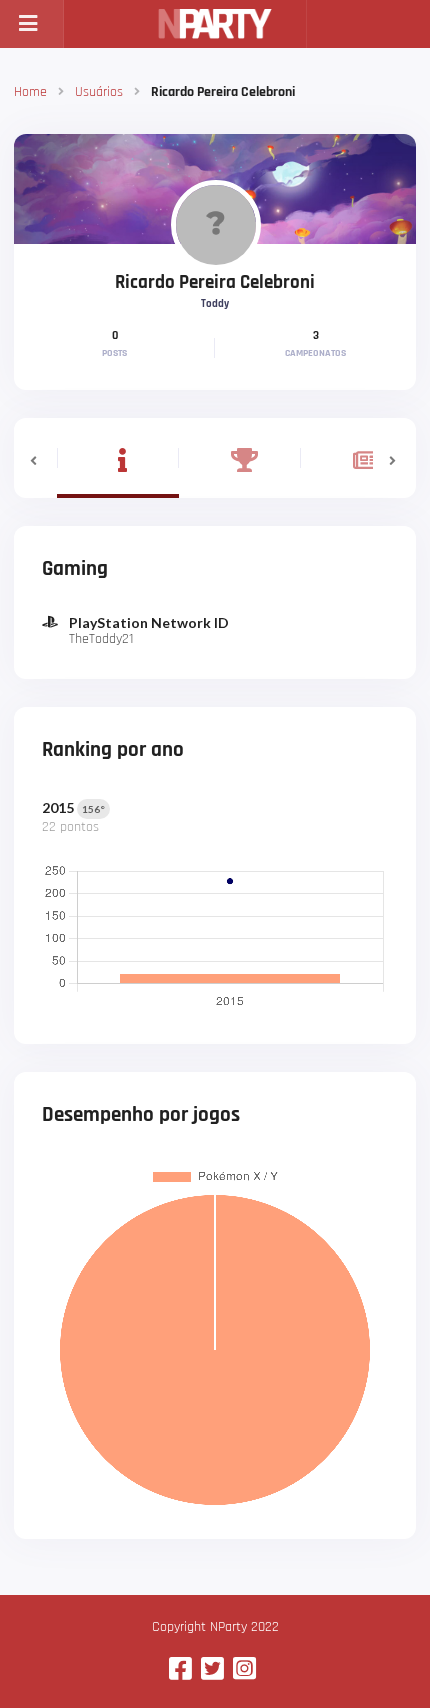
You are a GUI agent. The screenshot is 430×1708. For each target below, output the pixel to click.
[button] (35, 458)
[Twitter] (212, 1670)
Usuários (99, 92)
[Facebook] (180, 1670)
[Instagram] (244, 1670)
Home (30, 92)
